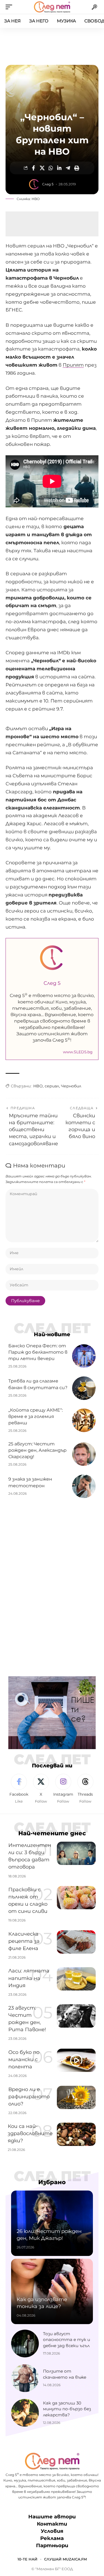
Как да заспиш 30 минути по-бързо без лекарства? (67, 2409)
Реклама (52, 2538)
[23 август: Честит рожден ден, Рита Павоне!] (76, 2016)
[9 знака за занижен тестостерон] (84, 1486)
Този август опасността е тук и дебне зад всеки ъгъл (67, 2340)
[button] (10, 7)
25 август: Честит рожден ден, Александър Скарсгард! (37, 1450)
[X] (41, 1789)
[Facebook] (19, 1789)
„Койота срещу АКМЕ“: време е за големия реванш (35, 1416)
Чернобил (71, 1086)
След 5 (48, 184)
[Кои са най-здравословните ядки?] (76, 2134)
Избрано (52, 2182)
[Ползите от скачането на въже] (25, 2378)
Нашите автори (52, 2517)
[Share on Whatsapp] (51, 168)
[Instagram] (63, 1789)
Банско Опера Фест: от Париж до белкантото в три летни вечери (38, 1352)
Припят (73, 365)
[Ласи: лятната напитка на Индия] (76, 1979)
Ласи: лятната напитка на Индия (29, 1978)
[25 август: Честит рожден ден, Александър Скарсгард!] (84, 1454)
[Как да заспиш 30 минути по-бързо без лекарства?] (25, 2413)
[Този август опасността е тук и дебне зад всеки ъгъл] (25, 2344)
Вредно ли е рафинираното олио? (29, 2097)
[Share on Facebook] (34, 168)
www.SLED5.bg (78, 1052)
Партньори (52, 2546)
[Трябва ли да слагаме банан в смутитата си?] (84, 1388)
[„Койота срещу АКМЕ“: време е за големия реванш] (84, 1420)
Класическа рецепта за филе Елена (24, 1941)
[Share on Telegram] (68, 168)
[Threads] (85, 1789)
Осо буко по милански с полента (24, 2059)
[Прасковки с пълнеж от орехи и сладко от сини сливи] (76, 1898)
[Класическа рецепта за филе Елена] (76, 1942)
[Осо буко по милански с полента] (76, 2060)
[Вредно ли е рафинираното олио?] (76, 2097)
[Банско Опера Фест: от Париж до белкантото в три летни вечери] (84, 1356)
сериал (52, 1086)
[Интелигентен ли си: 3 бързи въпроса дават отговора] (76, 1853)
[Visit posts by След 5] (34, 184)
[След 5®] (52, 7)
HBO (38, 1086)
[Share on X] (42, 168)
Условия (52, 2531)
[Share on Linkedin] (59, 168)
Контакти (52, 2524)
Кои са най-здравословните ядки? (30, 2133)
